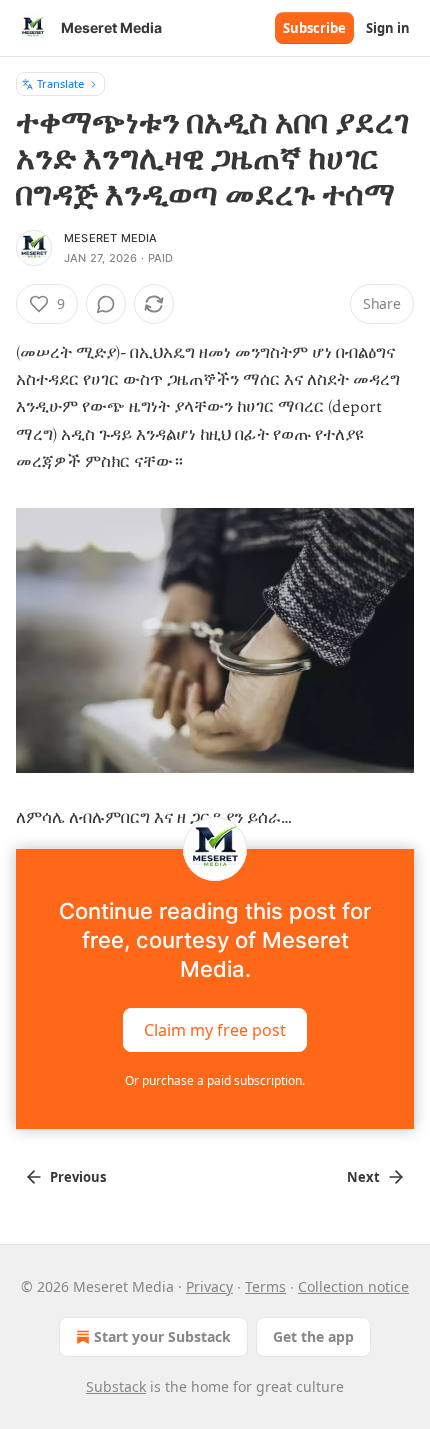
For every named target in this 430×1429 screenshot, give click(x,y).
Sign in (388, 28)
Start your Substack (162, 1336)
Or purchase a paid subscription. (215, 1080)
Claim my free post (215, 1029)
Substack (116, 1386)
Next (363, 1177)
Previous (78, 1177)
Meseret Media (111, 238)
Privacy (209, 1286)
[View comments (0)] (106, 304)
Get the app (313, 1336)
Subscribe (314, 28)
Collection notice (353, 1286)
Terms (265, 1286)
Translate (60, 83)
